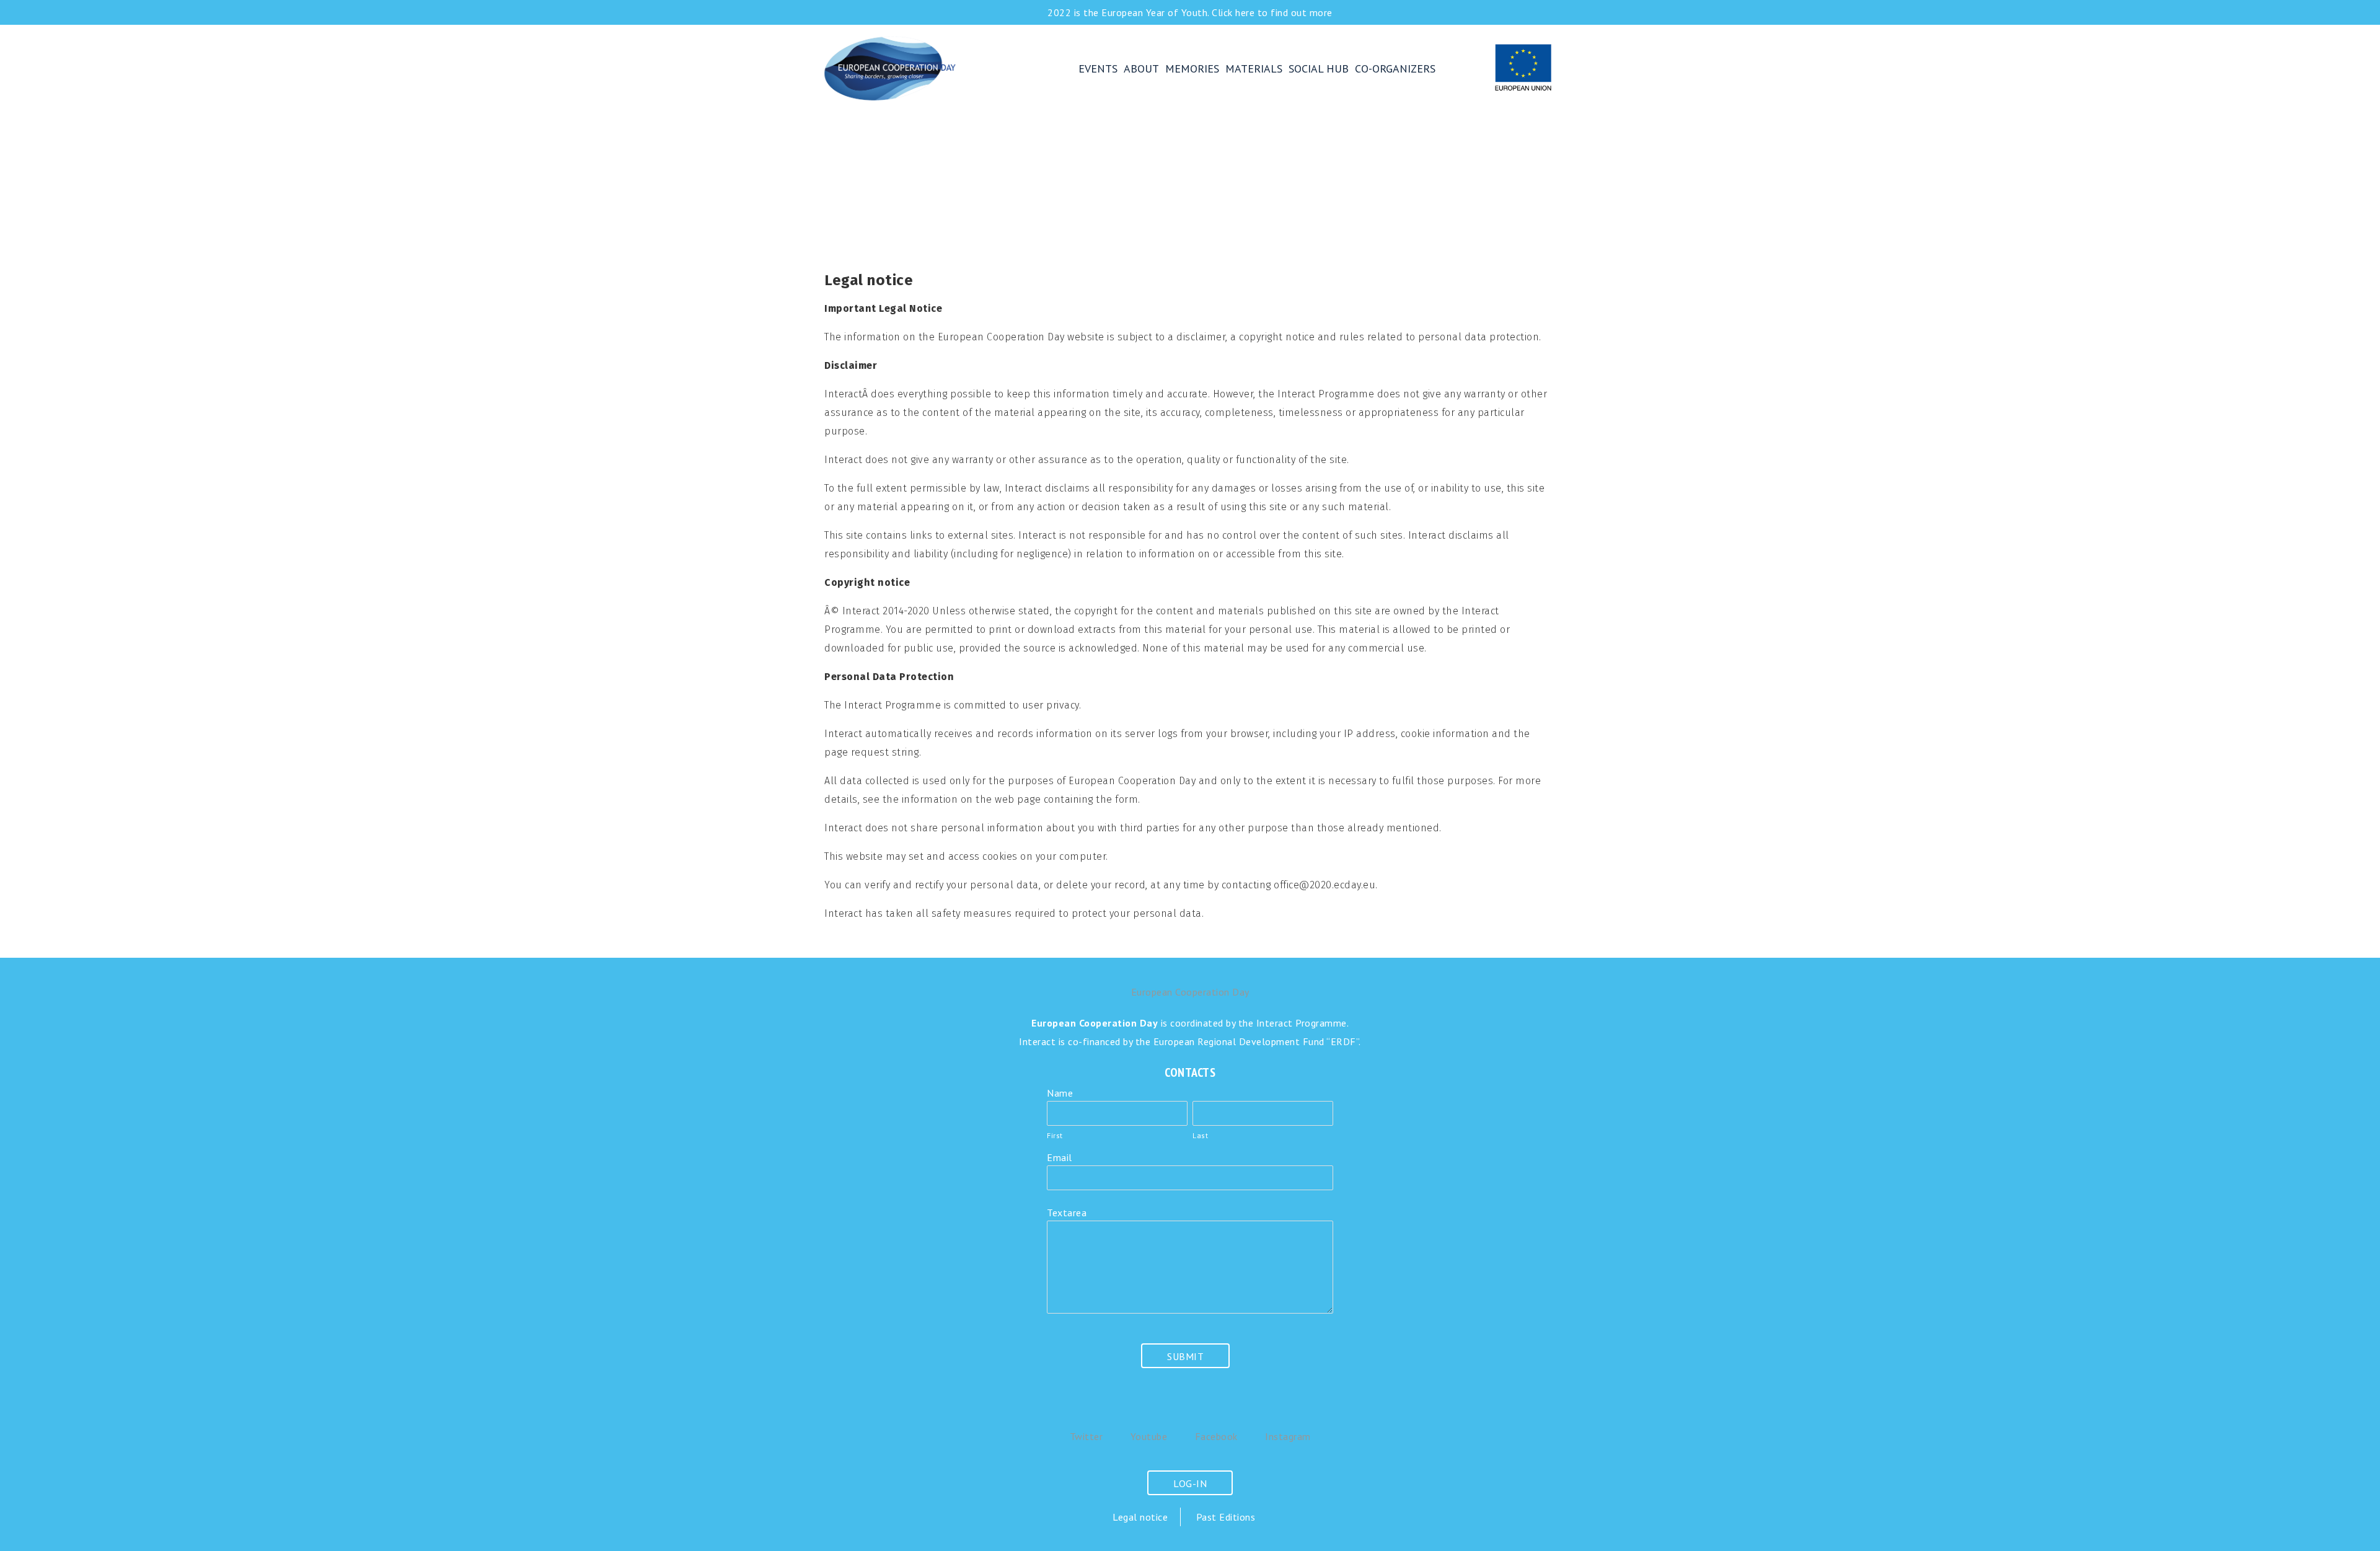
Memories (1192, 68)
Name (1060, 1093)
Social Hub (1319, 68)
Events (1098, 68)
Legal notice (1140, 1517)
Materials (1254, 68)
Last (1200, 1135)
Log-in (1190, 1483)
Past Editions (1226, 1517)
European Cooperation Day (942, 68)
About (1141, 68)
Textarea (1067, 1213)
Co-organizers (1395, 68)
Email (1060, 1157)
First (1055, 1135)
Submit (1185, 1356)
